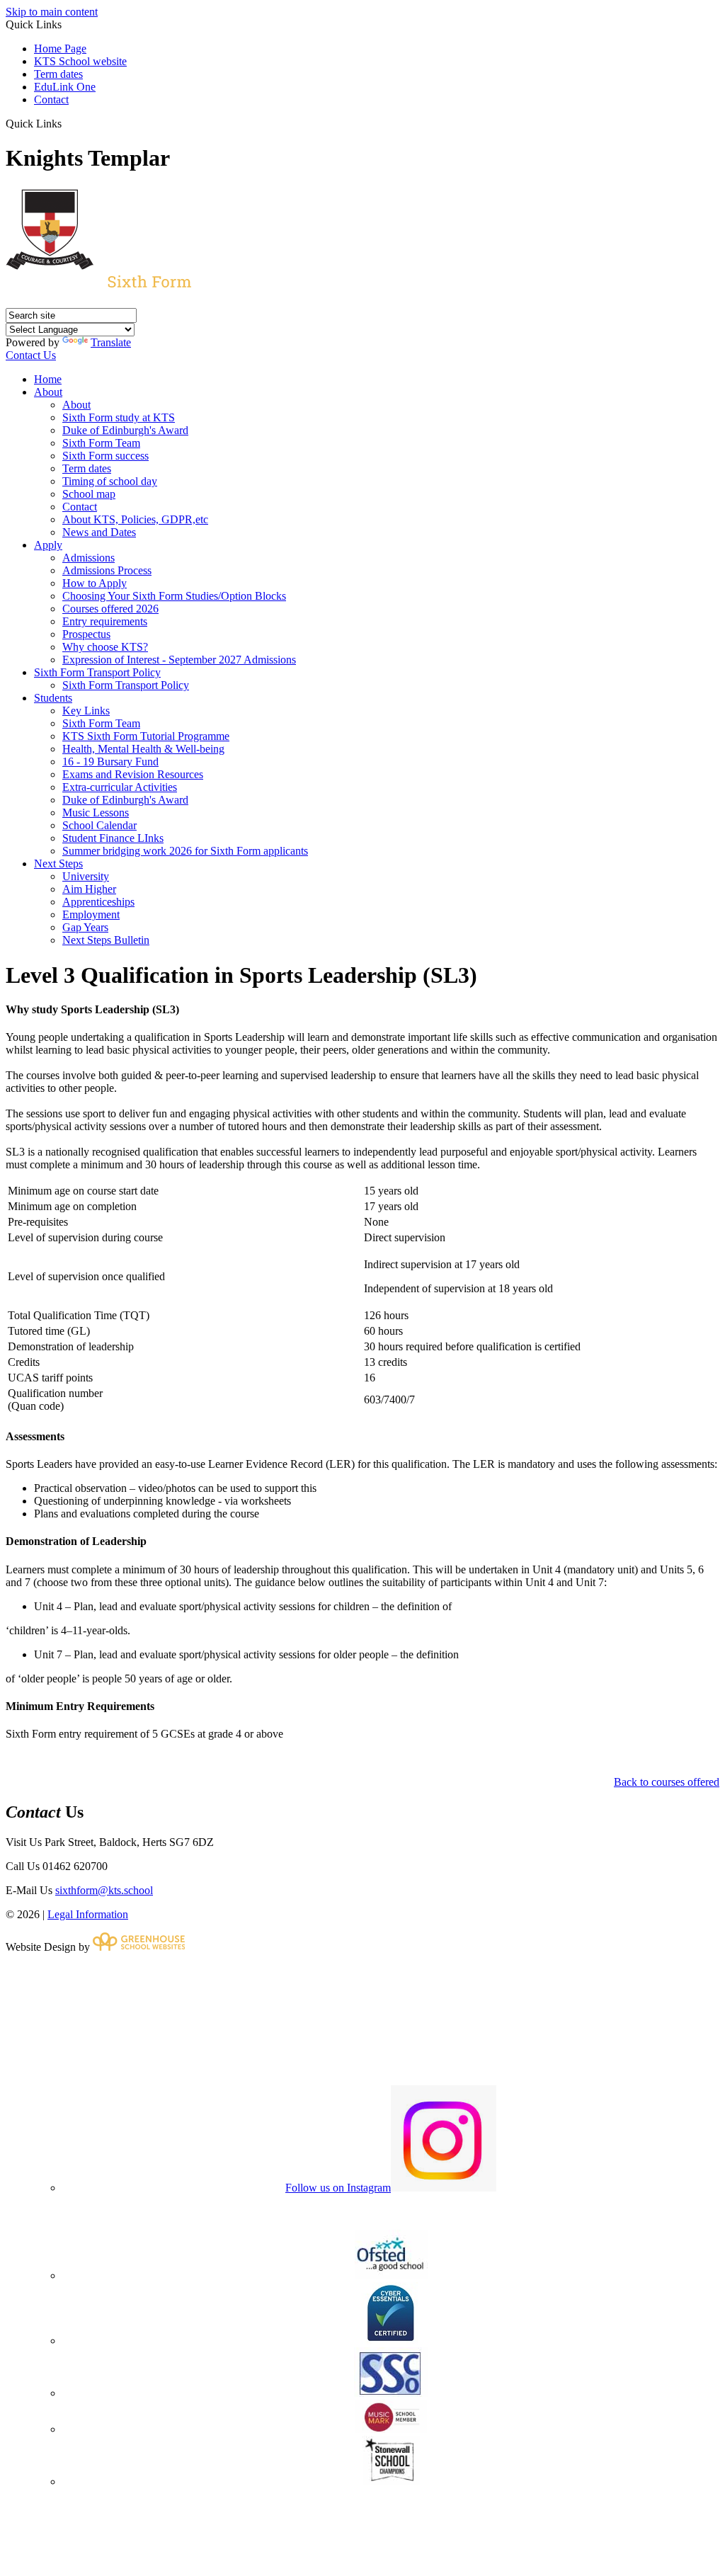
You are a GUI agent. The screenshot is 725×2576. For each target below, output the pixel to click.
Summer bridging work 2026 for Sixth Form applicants (185, 851)
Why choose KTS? (105, 647)
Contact (51, 99)
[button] (67, 123)
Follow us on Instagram (338, 2188)
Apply (48, 545)
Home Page (60, 49)
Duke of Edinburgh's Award (125, 430)
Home (48, 379)
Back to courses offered (667, 1782)
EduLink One (65, 87)
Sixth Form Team (101, 443)
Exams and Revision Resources (133, 774)
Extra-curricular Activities (120, 787)
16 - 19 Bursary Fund (110, 762)
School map (89, 494)
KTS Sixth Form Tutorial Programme (146, 736)
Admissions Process (107, 570)
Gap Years (85, 927)
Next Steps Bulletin (106, 940)
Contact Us (31, 355)
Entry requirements (105, 621)
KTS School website (80, 61)
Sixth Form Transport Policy (97, 672)
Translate (111, 342)
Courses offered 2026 (110, 609)
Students (53, 698)
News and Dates (99, 532)
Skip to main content (52, 12)
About (48, 392)
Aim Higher (89, 889)
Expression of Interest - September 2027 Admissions (179, 660)
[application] (362, 2018)
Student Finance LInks (113, 838)
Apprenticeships (98, 902)
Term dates (58, 74)
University (86, 876)
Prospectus (86, 634)
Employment (91, 914)
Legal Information (88, 1914)
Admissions (89, 558)
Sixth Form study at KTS (119, 417)
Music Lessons (96, 813)
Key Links (86, 711)
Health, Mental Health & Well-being (143, 749)
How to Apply (95, 583)
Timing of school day (110, 481)
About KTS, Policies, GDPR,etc (135, 519)
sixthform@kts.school (104, 1890)
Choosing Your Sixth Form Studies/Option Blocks (174, 596)
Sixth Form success (105, 456)
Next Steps (58, 864)
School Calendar (99, 825)
